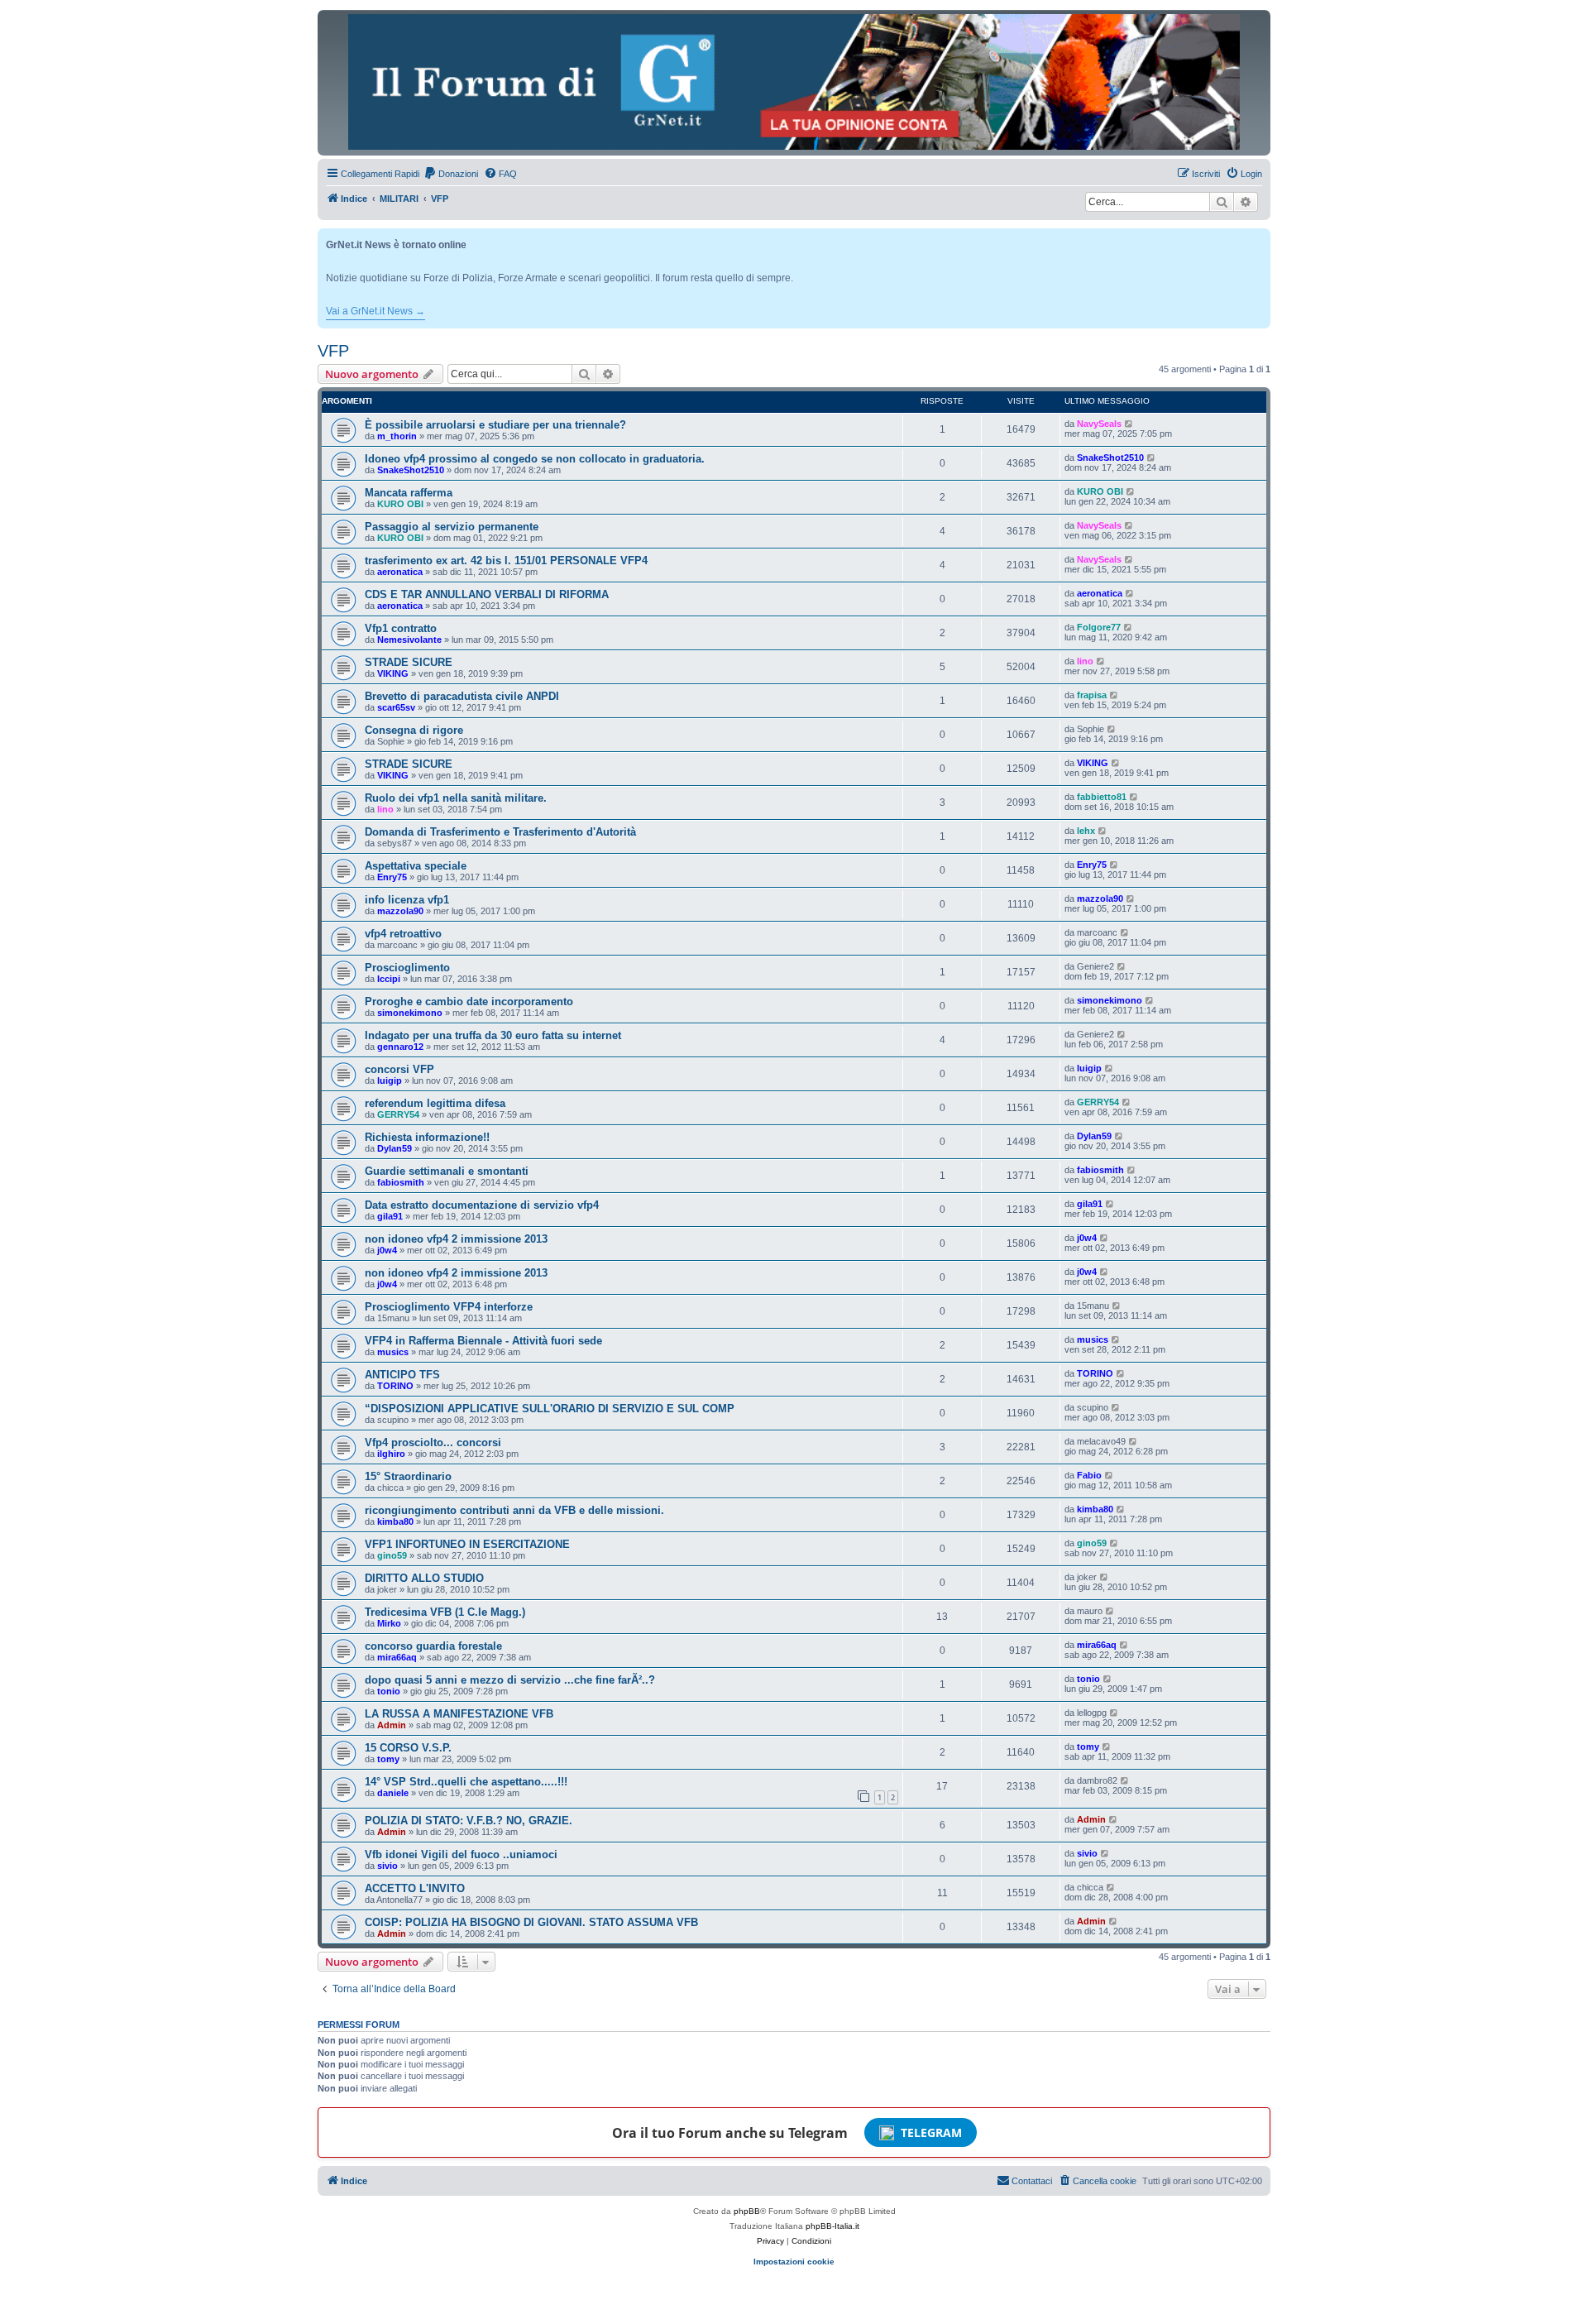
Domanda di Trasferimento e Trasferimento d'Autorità (500, 832)
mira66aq (397, 1657)
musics (393, 1352)
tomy (388, 1759)
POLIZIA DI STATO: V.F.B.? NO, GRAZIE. (469, 1821)
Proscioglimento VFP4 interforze (449, 1307)
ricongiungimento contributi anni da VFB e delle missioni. (514, 1510)
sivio (387, 1866)
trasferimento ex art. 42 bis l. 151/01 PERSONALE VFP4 (506, 561)
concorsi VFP (399, 1069)
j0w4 (387, 1250)
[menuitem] (451, 174)
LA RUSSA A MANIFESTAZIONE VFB (459, 1714)
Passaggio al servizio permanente (452, 527)
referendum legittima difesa (435, 1103)
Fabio (1089, 1475)
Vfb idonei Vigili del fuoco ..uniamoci (461, 1854)
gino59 (392, 1555)
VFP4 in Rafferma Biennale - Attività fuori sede (483, 1341)
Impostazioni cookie (794, 2262)
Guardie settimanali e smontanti (447, 1171)
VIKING (393, 673)
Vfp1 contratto (401, 628)
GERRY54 (398, 1114)
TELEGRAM (931, 2132)
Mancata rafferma (409, 493)
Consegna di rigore (414, 730)
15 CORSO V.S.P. (408, 1748)
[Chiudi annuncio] (1260, 238)
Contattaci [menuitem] (1032, 2181)
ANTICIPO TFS (402, 1375)
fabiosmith (401, 1182)
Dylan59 (395, 1148)
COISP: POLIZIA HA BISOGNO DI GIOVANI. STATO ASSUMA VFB (531, 1922)
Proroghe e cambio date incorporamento (469, 1001)
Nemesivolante (409, 640)
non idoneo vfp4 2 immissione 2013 (456, 1239)
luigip (390, 1081)
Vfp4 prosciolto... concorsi (433, 1442)
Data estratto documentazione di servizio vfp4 (482, 1205)
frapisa (1092, 695)
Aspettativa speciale (416, 866)
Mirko (389, 1623)
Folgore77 (1099, 627)
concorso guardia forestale (433, 1646)
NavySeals (1099, 424)
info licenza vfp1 (407, 900)
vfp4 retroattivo (403, 934)
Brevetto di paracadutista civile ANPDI (462, 696)
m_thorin (397, 436)
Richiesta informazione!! (427, 1137)
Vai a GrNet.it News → (375, 311)
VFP (333, 351)
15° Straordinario (408, 1476)
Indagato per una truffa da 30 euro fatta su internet (493, 1035)
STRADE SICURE (409, 662)
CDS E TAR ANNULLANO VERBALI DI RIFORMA (487, 594)
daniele (393, 1793)
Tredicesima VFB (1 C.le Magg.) (445, 1612)
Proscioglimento (407, 968)
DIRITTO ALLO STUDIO (424, 1578)
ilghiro (391, 1454)
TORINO (395, 1386)
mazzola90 (400, 911)
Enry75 (392, 877)
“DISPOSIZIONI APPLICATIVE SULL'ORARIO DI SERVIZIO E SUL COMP (550, 1409)
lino (1085, 661)
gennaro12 (400, 1047)
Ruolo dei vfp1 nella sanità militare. (456, 798)
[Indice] (794, 82)
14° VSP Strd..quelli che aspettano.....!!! (466, 1782)
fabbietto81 (1102, 797)
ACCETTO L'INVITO (415, 1888)
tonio (389, 1691)
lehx (1086, 831)
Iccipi (389, 979)
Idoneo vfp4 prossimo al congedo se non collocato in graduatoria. (535, 459)
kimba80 (395, 1521)
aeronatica (400, 572)
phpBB (747, 2211)
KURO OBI (400, 504)
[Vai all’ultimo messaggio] (1129, 424)
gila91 (390, 1216)
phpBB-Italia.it (832, 2226)
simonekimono (410, 1013)
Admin (392, 1725)
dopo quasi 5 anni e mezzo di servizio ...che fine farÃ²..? (510, 1680)
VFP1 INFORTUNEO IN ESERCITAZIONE (467, 1544)
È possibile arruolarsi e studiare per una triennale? (495, 425)
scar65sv (396, 707)
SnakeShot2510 (411, 470)
